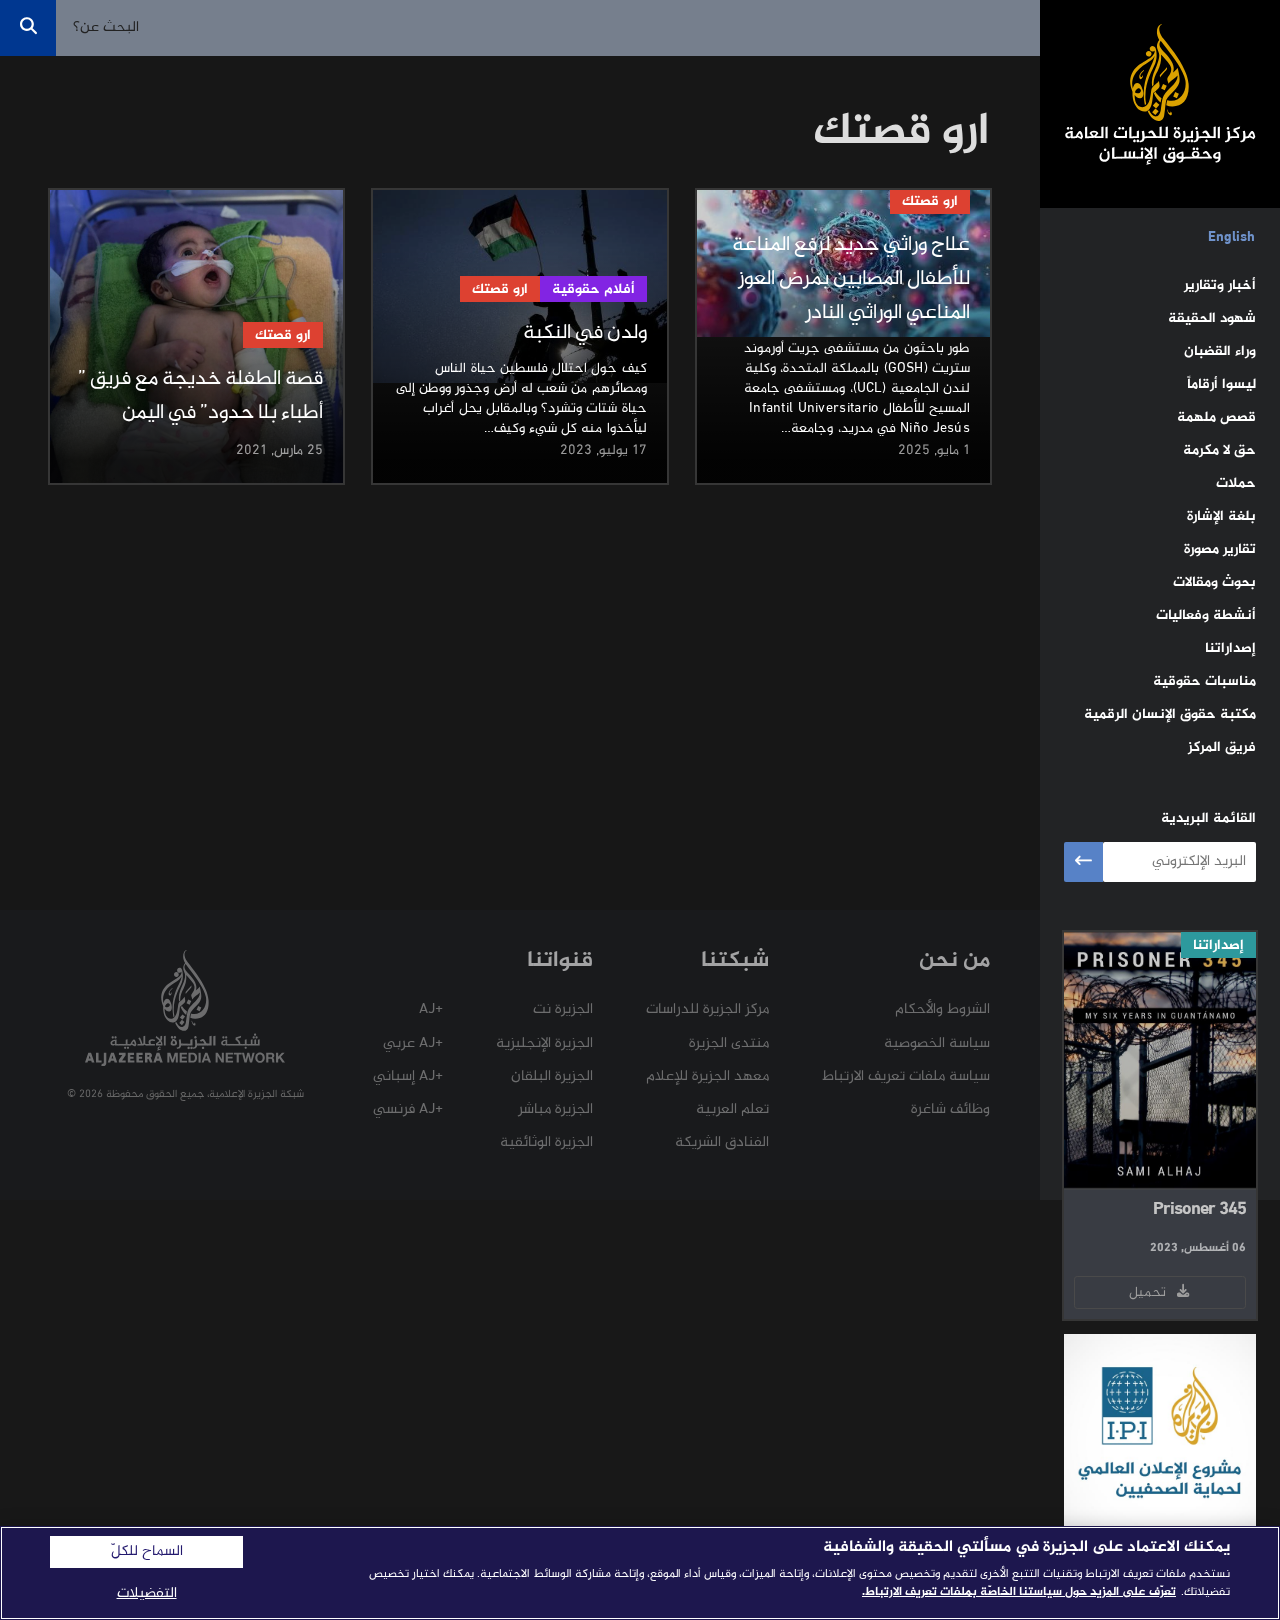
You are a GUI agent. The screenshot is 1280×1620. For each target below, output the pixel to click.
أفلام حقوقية (593, 289)
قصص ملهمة (1216, 417)
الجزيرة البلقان (552, 1076)
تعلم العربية (732, 1109)
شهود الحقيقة (1212, 318)
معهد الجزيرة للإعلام (707, 1076)
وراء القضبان (1220, 351)
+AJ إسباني (408, 1076)
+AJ (431, 1009)
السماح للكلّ (147, 1552)
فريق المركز (1222, 747)
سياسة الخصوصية (937, 1043)
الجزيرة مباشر (555, 1109)
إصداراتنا (1230, 648)
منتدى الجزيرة (729, 1043)
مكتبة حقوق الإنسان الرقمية (1170, 714)
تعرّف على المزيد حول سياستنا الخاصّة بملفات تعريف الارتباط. (1019, 1592)
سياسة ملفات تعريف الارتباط (906, 1076)
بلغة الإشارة (1221, 516)
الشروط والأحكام (942, 1009)
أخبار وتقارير (1220, 285)
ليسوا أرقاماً (1221, 384)
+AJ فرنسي (408, 1109)
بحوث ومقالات (1214, 582)
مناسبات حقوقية (1204, 681)
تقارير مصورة (1220, 549)
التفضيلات (147, 1593)
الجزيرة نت (563, 1009)
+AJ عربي (413, 1043)
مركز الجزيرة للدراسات (707, 1009)
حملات (1236, 483)
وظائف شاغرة (950, 1109)
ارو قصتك (930, 201)
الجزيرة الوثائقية (546, 1142)
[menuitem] (1231, 238)
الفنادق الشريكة (722, 1142)
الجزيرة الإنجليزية (544, 1043)
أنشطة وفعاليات (1206, 615)
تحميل (1151, 1292)
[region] (640, 1573)
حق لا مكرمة (1219, 450)
